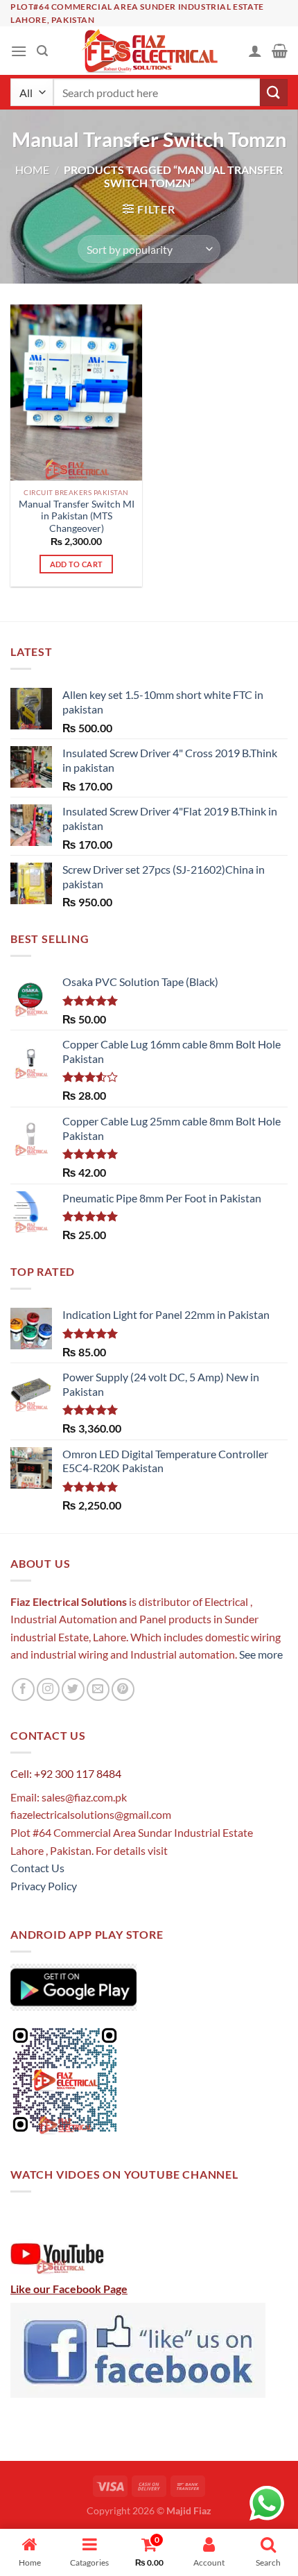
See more (260, 1654)
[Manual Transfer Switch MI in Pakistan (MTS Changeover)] (76, 392)
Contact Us (37, 1868)
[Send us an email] (98, 1689)
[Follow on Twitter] (73, 1689)
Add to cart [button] (77, 564)
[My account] (255, 51)
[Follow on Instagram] (48, 1689)
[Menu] (19, 51)
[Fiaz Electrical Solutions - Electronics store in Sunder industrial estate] (149, 51)
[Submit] (274, 93)
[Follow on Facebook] (23, 1689)
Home (32, 170)
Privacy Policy (44, 1886)
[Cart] (280, 51)
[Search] (42, 51)
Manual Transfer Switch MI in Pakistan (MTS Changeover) (77, 516)
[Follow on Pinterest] (123, 1689)
